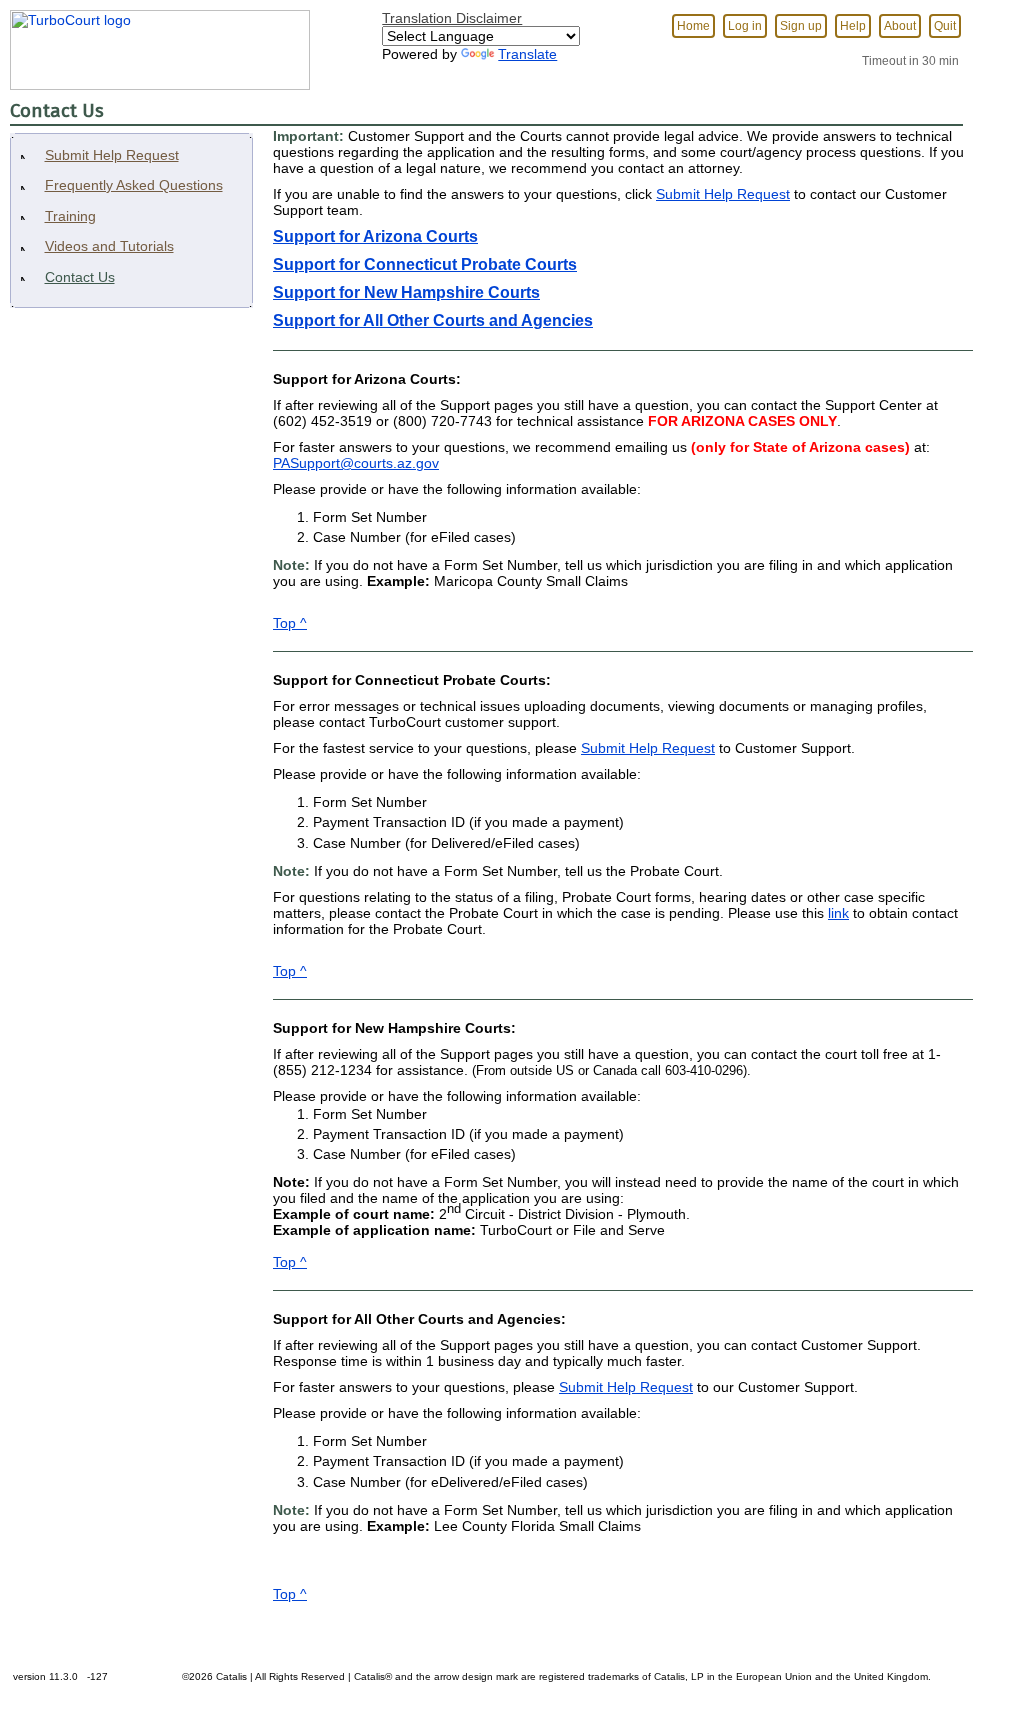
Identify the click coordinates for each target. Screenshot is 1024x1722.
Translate (527, 54)
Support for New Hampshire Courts (406, 292)
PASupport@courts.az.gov (356, 463)
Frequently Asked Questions (134, 185)
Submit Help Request (112, 155)
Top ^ (290, 623)
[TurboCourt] (155, 44)
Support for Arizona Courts (375, 236)
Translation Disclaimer (452, 18)
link (838, 913)
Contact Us (80, 277)
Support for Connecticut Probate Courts (425, 264)
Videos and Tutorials (109, 246)
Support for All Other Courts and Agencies (433, 320)
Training (70, 216)
